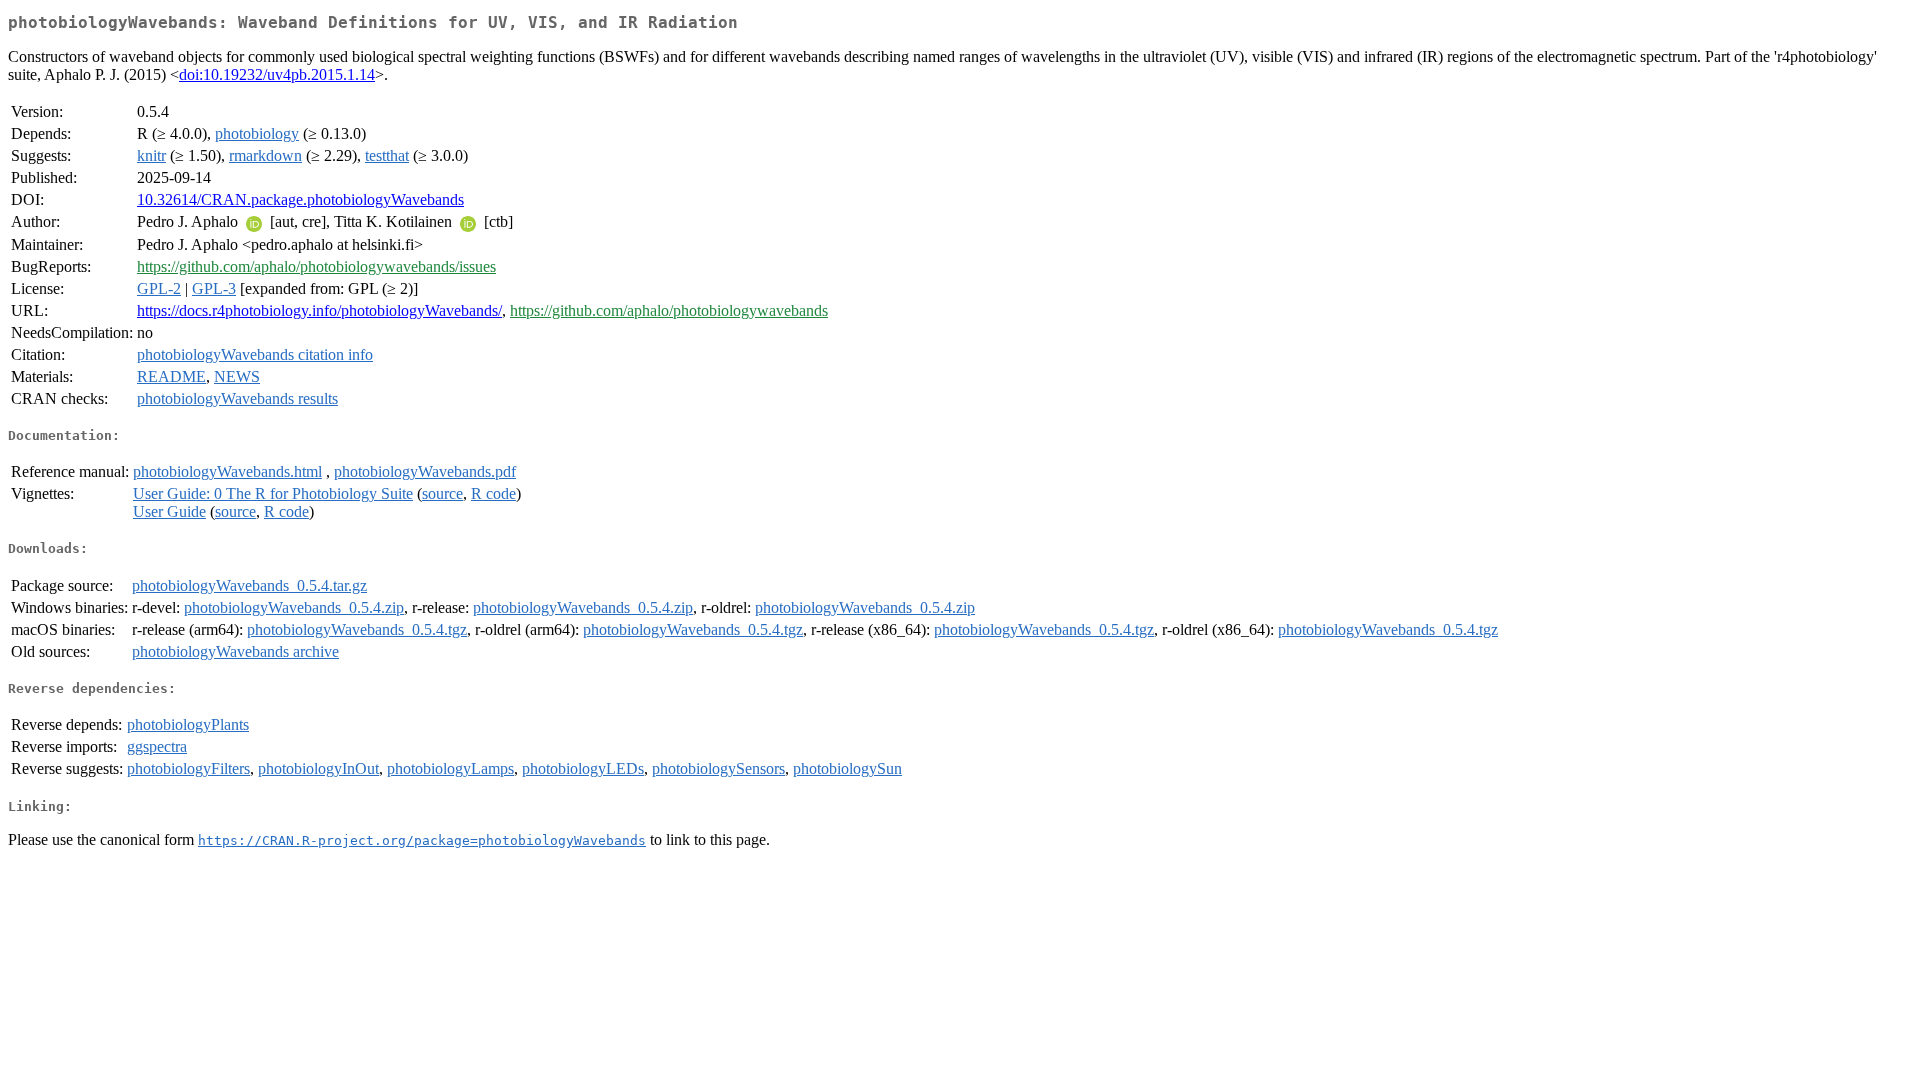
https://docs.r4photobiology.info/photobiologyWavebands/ (319, 310)
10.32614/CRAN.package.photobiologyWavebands (300, 199)
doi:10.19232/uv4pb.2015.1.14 (277, 74)
